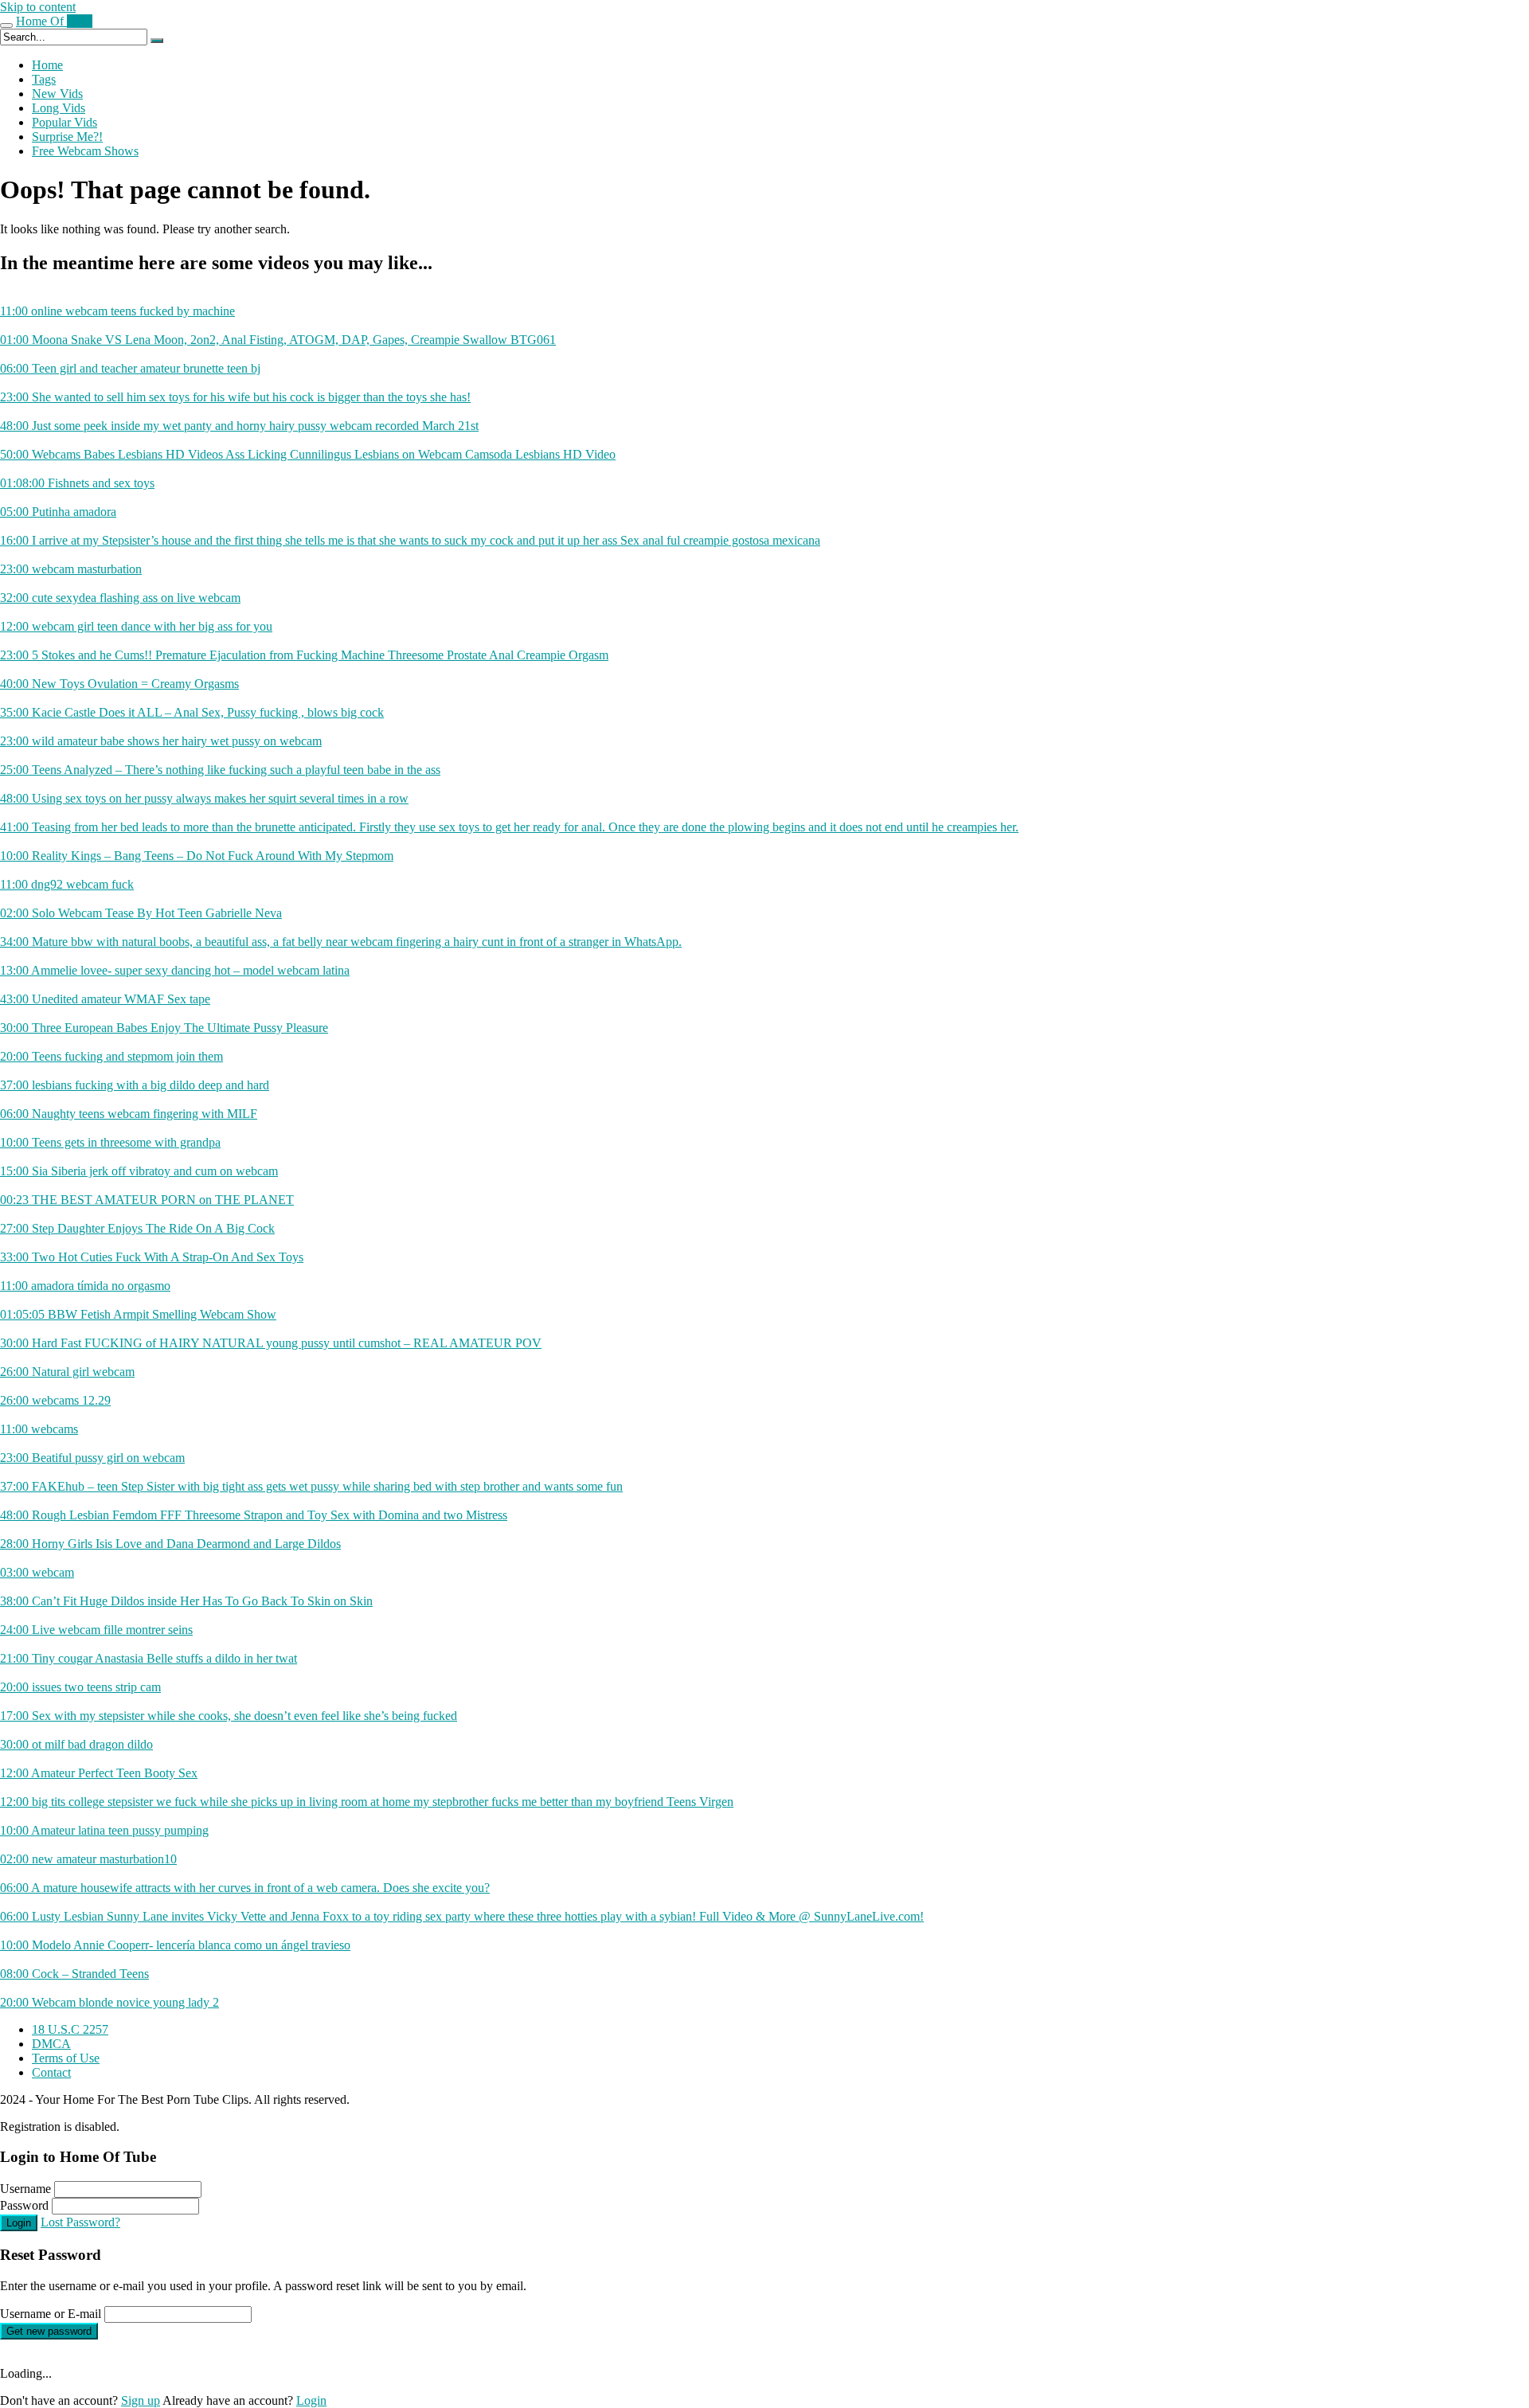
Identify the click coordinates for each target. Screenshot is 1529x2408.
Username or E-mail (51, 2314)
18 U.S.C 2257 (70, 2029)
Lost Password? (80, 2222)
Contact (51, 2072)
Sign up (141, 2400)
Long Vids (59, 108)
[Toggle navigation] (6, 25)
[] (157, 41)
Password (24, 2205)
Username (25, 2189)
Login (19, 2223)
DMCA (51, 2044)
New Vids (57, 94)
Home (47, 65)
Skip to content (38, 7)
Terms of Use (66, 2058)
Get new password (49, 2331)
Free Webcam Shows (85, 151)
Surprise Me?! (67, 137)
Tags (44, 79)
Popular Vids (65, 122)
